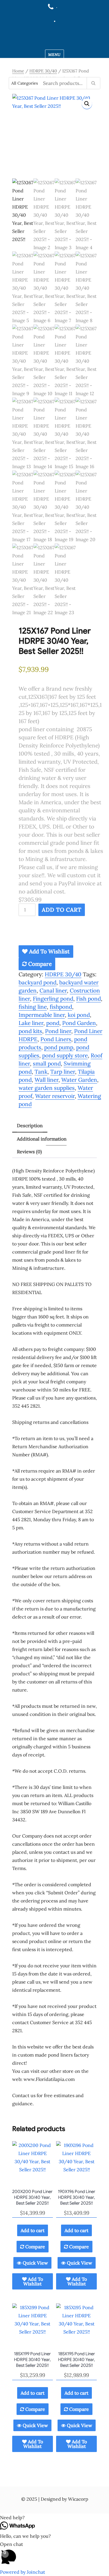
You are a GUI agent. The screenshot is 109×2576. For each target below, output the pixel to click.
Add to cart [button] (33, 2230)
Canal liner (53, 990)
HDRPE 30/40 (43, 71)
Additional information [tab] (42, 1139)
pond (53, 1023)
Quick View (35, 2263)
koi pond (79, 1015)
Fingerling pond (53, 999)
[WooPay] (61, 933)
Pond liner (58, 1031)
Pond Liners (56, 1039)
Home (18, 71)
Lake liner (31, 1023)
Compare (39, 964)
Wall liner (47, 1080)
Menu (54, 55)
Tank (41, 1072)
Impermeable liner (42, 1015)
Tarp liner (63, 1072)
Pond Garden (79, 1023)
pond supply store (65, 1055)
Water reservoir (55, 1096)
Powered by (23, 2572)
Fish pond (89, 999)
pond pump (59, 1047)
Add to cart (62, 910)
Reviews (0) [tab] (29, 1152)
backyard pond (37, 982)
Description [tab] (30, 1125)
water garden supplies (47, 1088)
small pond (47, 1063)
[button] (87, 104)
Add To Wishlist (49, 951)
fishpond (61, 1007)
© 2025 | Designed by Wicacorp (55, 2499)
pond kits (30, 1031)
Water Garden (79, 1080)
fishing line (33, 1007)
